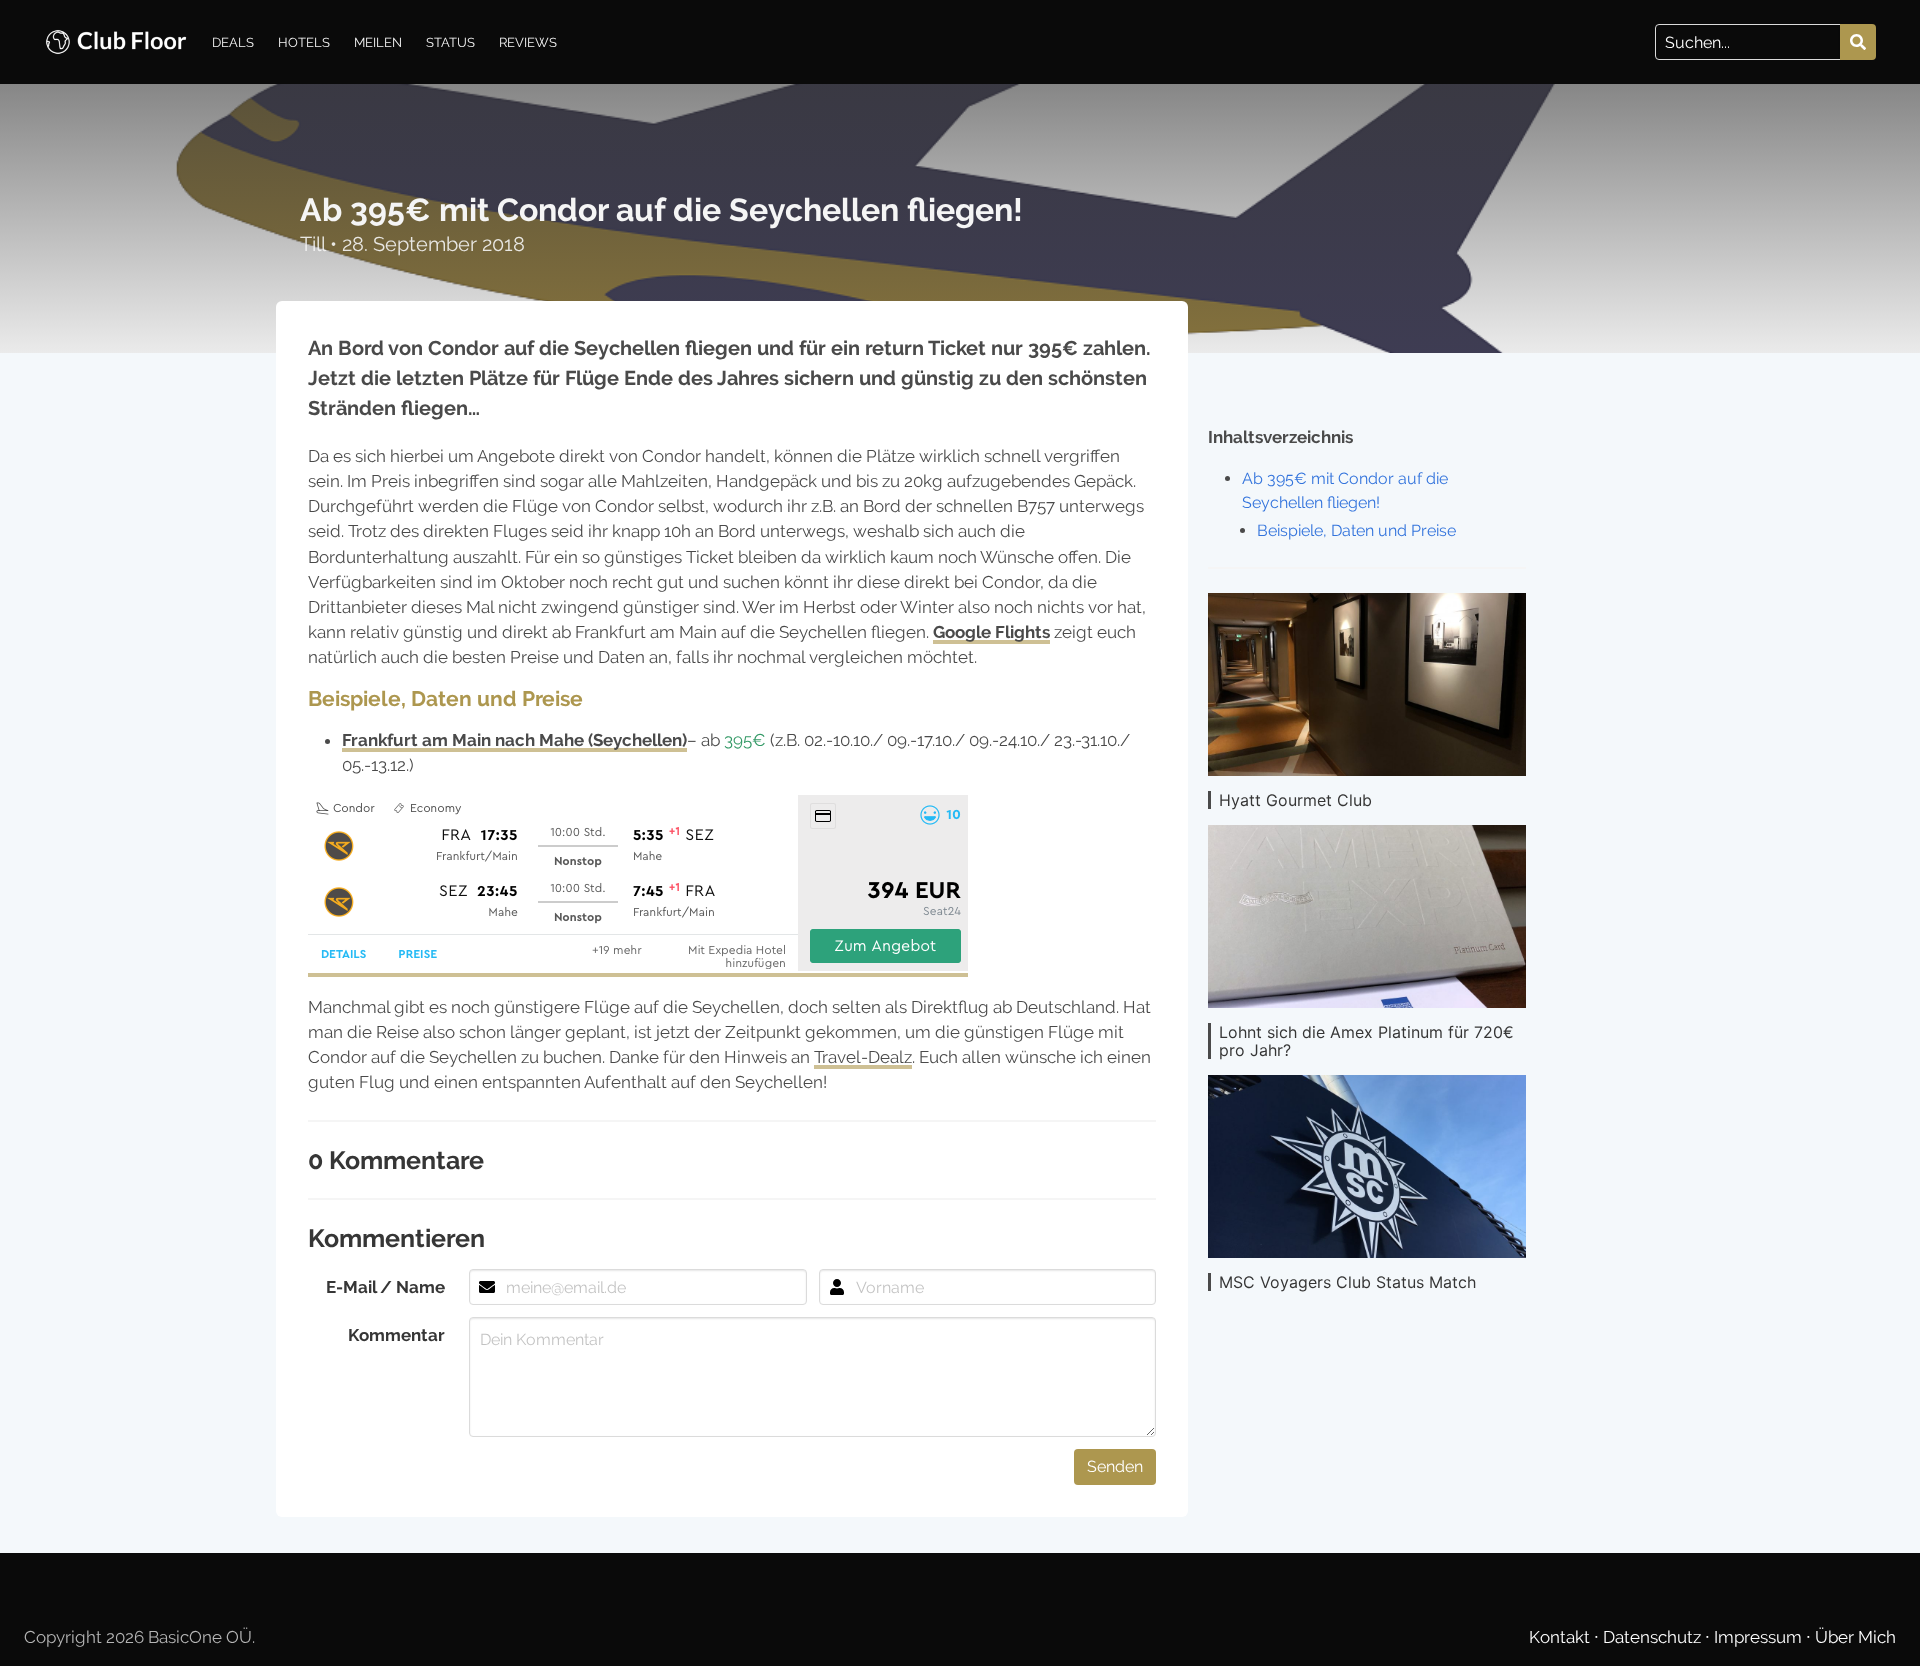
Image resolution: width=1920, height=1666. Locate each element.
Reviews (528, 42)
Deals (233, 42)
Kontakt (1561, 1637)
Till (315, 244)
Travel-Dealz (863, 1057)
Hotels (304, 42)
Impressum (1760, 1637)
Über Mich (1855, 1637)
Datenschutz (1654, 1637)
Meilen (378, 42)
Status (450, 42)
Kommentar (396, 1335)
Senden (1115, 1466)
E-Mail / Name (385, 1287)
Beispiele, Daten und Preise (1356, 530)
